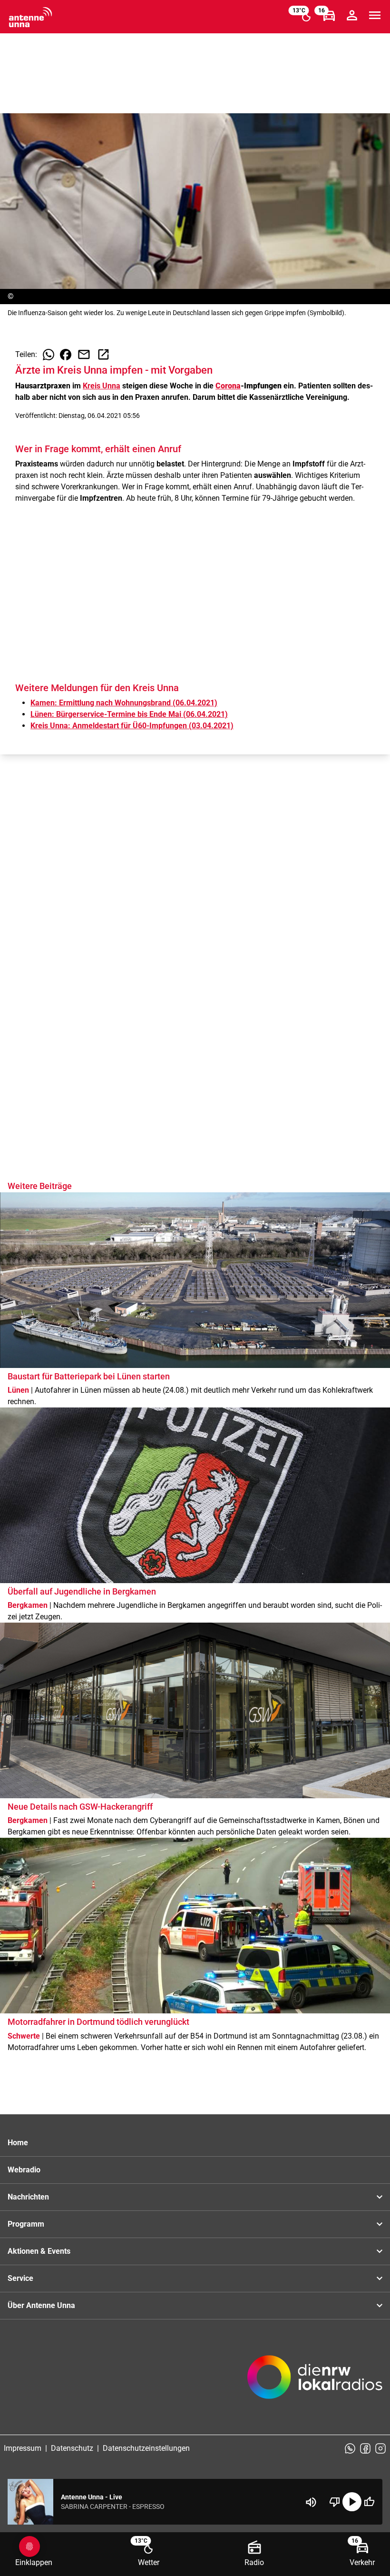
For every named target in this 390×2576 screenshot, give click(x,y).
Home (18, 2143)
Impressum (23, 2448)
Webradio (24, 2170)
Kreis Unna (102, 386)
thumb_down (335, 2502)
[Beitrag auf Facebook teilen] (66, 355)
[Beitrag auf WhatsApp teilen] (49, 355)
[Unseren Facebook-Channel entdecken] (365, 2448)
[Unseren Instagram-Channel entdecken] (380, 2448)
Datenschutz (72, 2448)
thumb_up (369, 2502)
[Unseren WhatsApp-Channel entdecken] (350, 2448)
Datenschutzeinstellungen (146, 2448)
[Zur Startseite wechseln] (30, 17)
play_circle (352, 2502)
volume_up (311, 2502)
